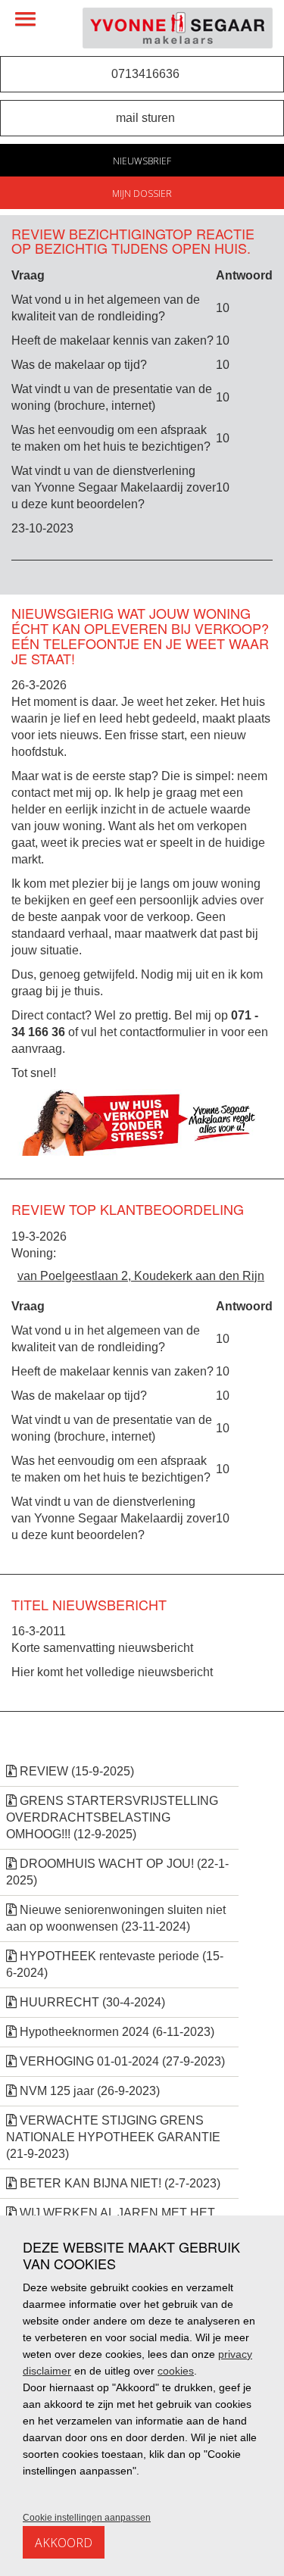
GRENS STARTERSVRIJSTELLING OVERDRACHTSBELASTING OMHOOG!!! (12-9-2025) (112, 1817)
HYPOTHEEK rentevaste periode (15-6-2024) (115, 1964)
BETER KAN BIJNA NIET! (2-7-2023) (119, 2183)
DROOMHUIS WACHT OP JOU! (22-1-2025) (117, 1872)
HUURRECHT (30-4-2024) (91, 2002)
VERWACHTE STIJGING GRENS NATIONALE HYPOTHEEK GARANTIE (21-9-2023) (113, 2137)
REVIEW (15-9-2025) (75, 1771)
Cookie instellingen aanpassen (87, 2518)
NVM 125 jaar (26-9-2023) (88, 2091)
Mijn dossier (142, 194)
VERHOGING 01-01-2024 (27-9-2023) (121, 2061)
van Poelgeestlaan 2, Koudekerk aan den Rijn (141, 1276)
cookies (176, 2371)
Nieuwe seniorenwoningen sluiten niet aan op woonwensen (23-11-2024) (116, 1918)
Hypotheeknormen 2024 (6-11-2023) (115, 2032)
